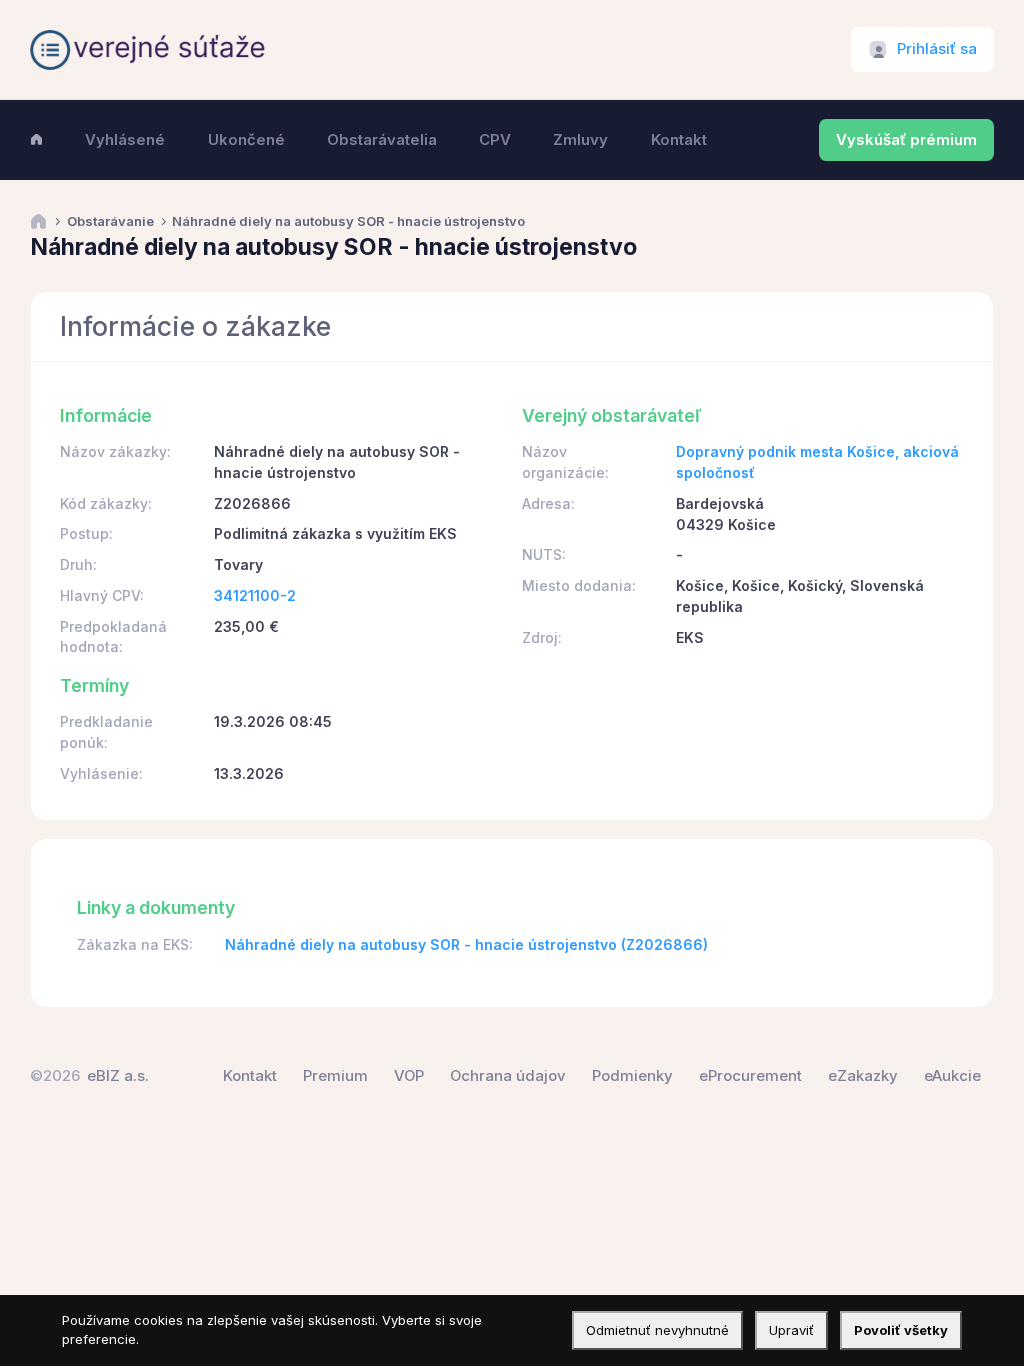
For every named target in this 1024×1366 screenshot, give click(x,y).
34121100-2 (255, 595)
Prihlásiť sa (937, 49)
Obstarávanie (110, 221)
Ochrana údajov (508, 1076)
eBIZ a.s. (118, 1076)
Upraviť (791, 1330)
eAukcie (952, 1076)
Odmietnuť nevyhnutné (657, 1330)
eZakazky (863, 1076)
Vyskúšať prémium (906, 140)
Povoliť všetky (901, 1330)
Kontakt (250, 1076)
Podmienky (632, 1076)
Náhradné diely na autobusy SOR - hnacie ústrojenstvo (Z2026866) (466, 944)
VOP (409, 1076)
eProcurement (750, 1076)
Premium (335, 1076)
